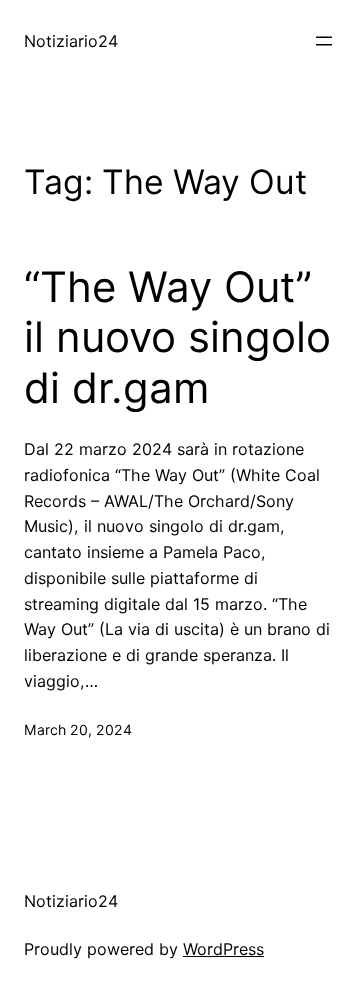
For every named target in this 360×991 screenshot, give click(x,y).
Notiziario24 (71, 41)
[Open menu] (324, 41)
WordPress (223, 949)
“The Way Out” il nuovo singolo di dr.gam (177, 337)
